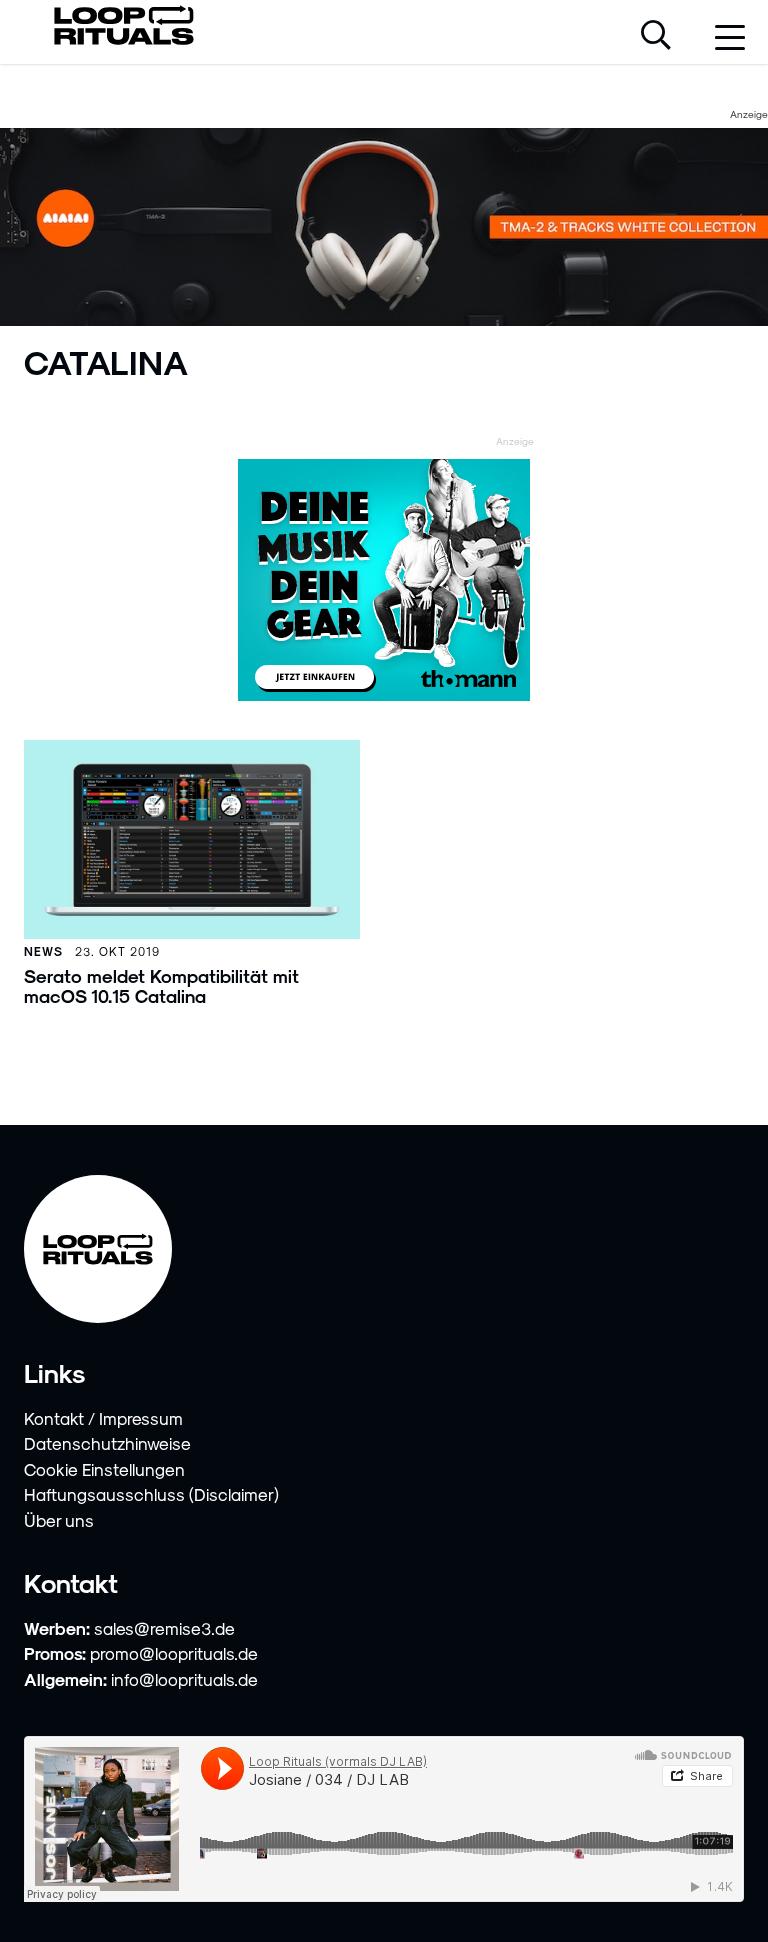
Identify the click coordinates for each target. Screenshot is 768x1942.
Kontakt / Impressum (103, 1418)
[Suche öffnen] (656, 37)
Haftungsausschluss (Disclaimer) (151, 1494)
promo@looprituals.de (174, 1653)
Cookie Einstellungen (104, 1469)
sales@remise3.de (164, 1628)
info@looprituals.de (184, 1679)
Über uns (59, 1520)
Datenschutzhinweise (107, 1443)
